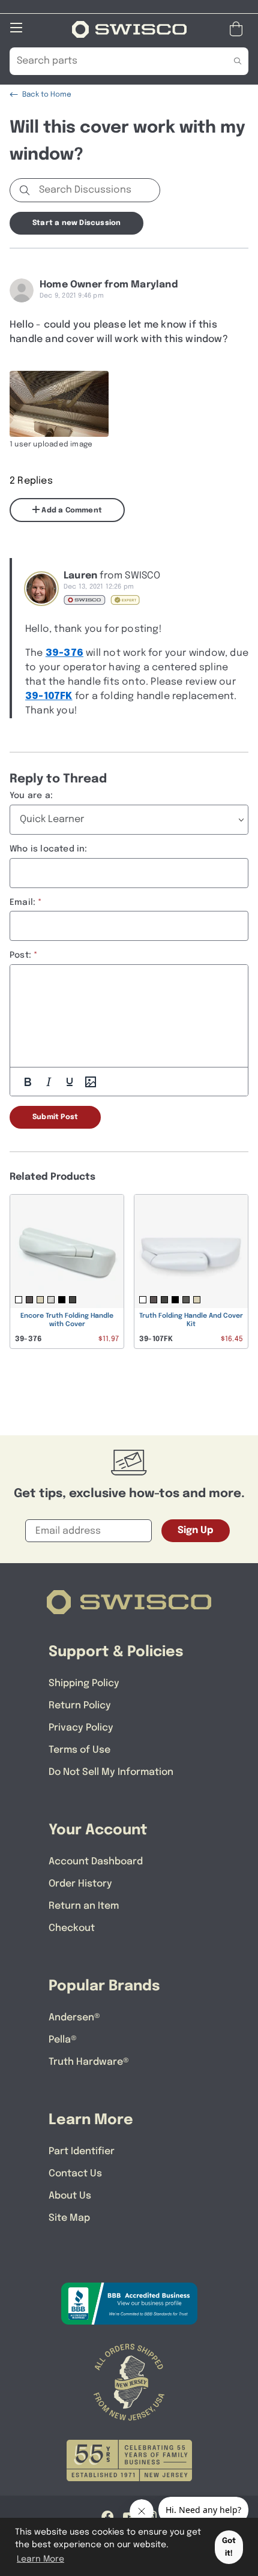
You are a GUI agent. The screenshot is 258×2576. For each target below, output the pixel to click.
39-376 (64, 653)
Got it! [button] (229, 2547)
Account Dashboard (96, 1862)
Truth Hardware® (89, 2062)
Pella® (63, 2040)
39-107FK (49, 696)
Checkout (72, 1928)
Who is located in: (49, 849)
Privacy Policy (81, 1728)
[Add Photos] (91, 1082)
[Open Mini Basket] (238, 29)
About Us (70, 2196)
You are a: (31, 796)
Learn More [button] (40, 2559)
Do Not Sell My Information (111, 1772)
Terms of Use (79, 1750)
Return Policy (80, 1706)
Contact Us (75, 2174)
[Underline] (70, 1082)
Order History (80, 1884)
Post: (20, 955)
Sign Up (196, 1530)
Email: (22, 902)
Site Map (69, 2218)
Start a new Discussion (76, 223)
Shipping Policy (84, 1683)
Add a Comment (71, 511)
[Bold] (28, 1082)
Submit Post (55, 1117)
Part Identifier (82, 2151)
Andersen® (74, 2018)
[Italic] (49, 1082)
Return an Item (84, 1906)
